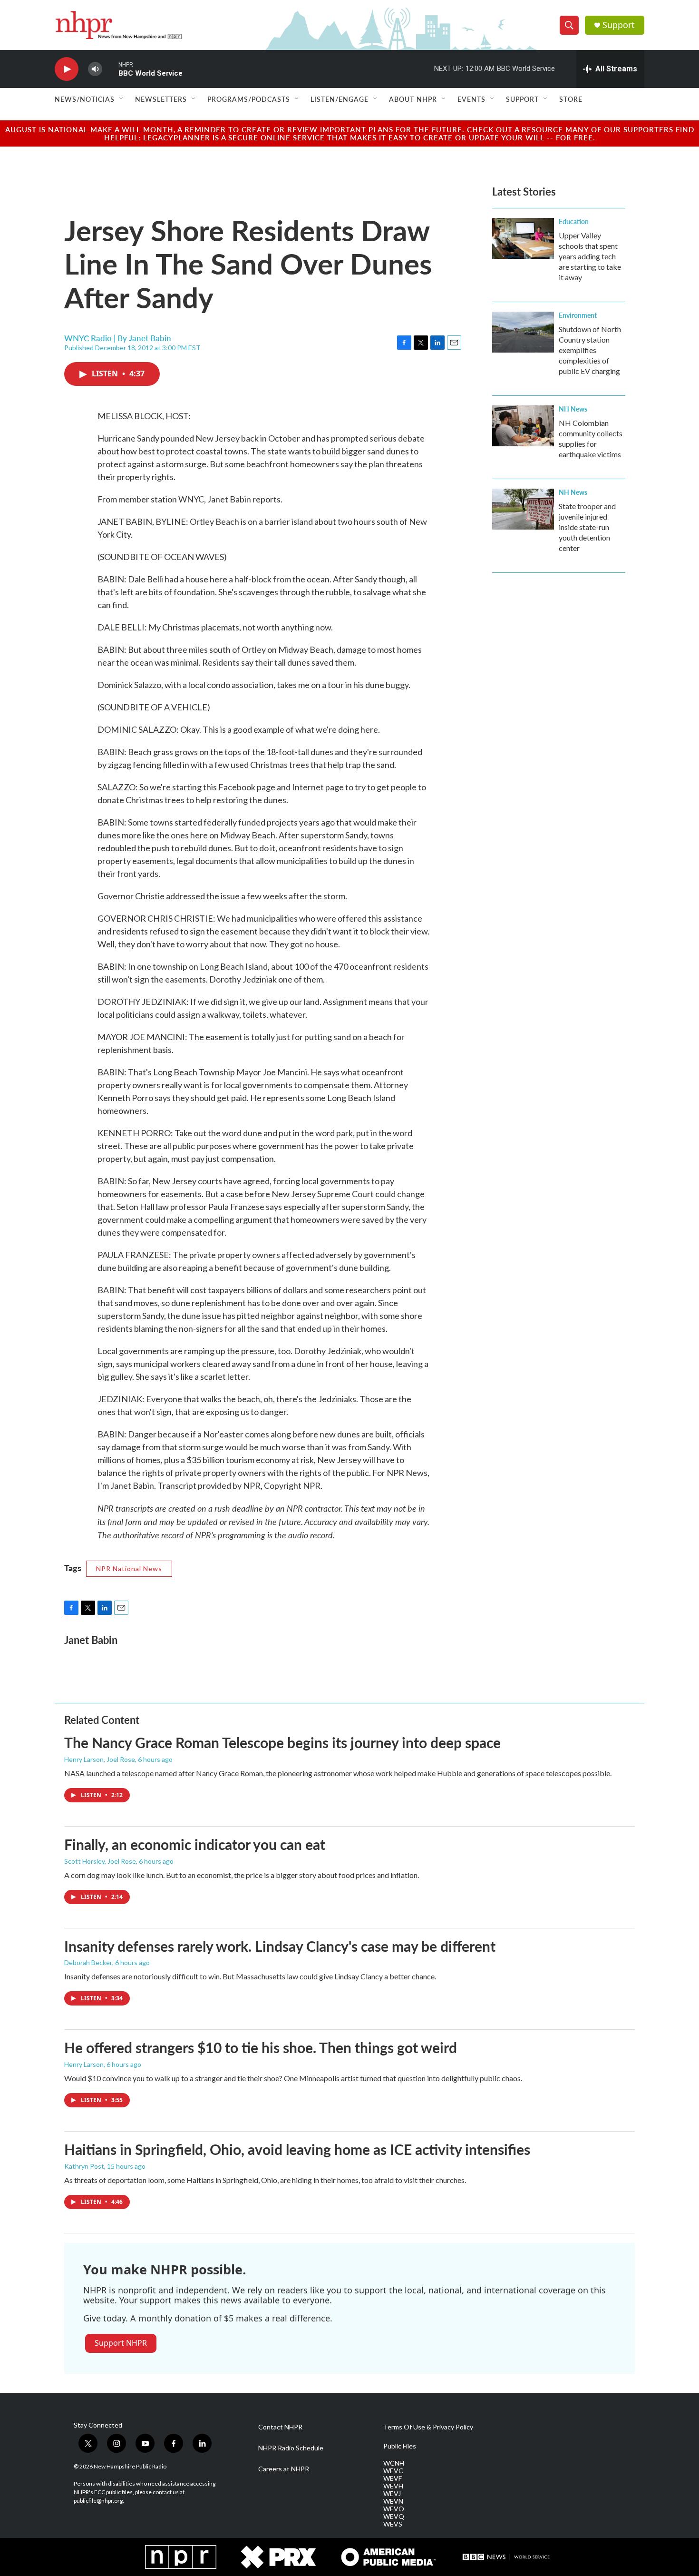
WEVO (394, 2509)
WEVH (393, 2486)
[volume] (95, 69)
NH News (573, 409)
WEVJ (392, 2494)
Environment (578, 315)
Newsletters (161, 99)
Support (619, 25)
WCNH (394, 2463)
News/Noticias (85, 99)
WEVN (393, 2501)
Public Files (400, 2446)
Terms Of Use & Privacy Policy (428, 2427)
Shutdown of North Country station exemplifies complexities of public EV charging (590, 350)
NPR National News (129, 1568)
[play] (67, 69)
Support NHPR (121, 2343)
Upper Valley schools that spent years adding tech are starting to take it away (590, 256)
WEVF (393, 2478)
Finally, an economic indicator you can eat (195, 1844)
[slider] (110, 69)
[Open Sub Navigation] (122, 99)
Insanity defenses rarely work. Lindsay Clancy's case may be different (280, 1946)
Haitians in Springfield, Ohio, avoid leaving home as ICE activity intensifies (297, 2149)
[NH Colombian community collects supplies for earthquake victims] (523, 426)
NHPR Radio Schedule (291, 2448)
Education (574, 221)
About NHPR (413, 99)
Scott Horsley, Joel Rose (100, 1861)
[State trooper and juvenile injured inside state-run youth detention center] (523, 509)
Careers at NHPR (284, 2469)
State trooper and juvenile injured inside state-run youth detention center (587, 527)
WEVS (393, 2524)
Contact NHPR (280, 2427)
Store (571, 99)
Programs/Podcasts (249, 99)
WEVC (393, 2471)
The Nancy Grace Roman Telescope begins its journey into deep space (282, 1742)
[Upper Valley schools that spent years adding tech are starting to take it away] (523, 238)
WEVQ (394, 2517)
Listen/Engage (340, 99)
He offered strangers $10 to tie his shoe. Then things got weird (261, 2047)
